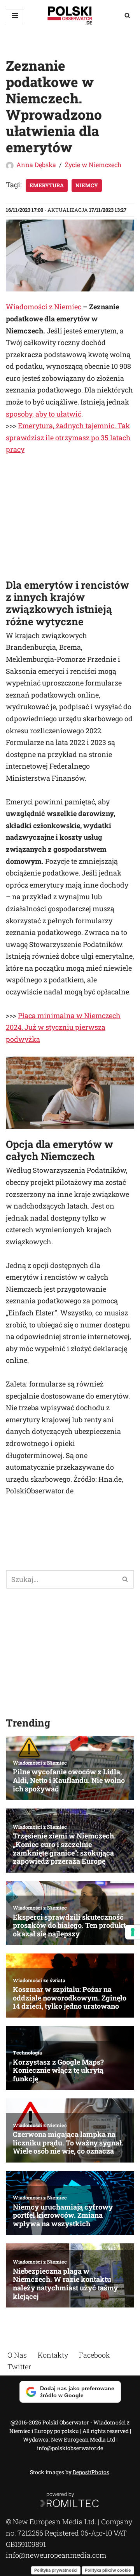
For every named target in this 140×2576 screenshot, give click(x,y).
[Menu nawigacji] (15, 16)
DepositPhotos (91, 2472)
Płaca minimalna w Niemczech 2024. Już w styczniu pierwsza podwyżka (63, 1027)
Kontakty (53, 2355)
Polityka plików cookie (108, 2570)
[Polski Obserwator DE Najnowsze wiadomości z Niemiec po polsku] (70, 15)
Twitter (19, 2366)
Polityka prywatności (56, 2570)
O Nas (17, 2355)
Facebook (94, 2355)
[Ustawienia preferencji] (133, 1932)
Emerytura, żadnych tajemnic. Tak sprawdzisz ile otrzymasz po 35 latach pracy (68, 437)
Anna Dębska (36, 165)
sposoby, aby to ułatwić (44, 414)
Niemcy (87, 185)
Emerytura (47, 185)
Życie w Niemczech (93, 165)
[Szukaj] (127, 15)
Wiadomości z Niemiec (44, 307)
